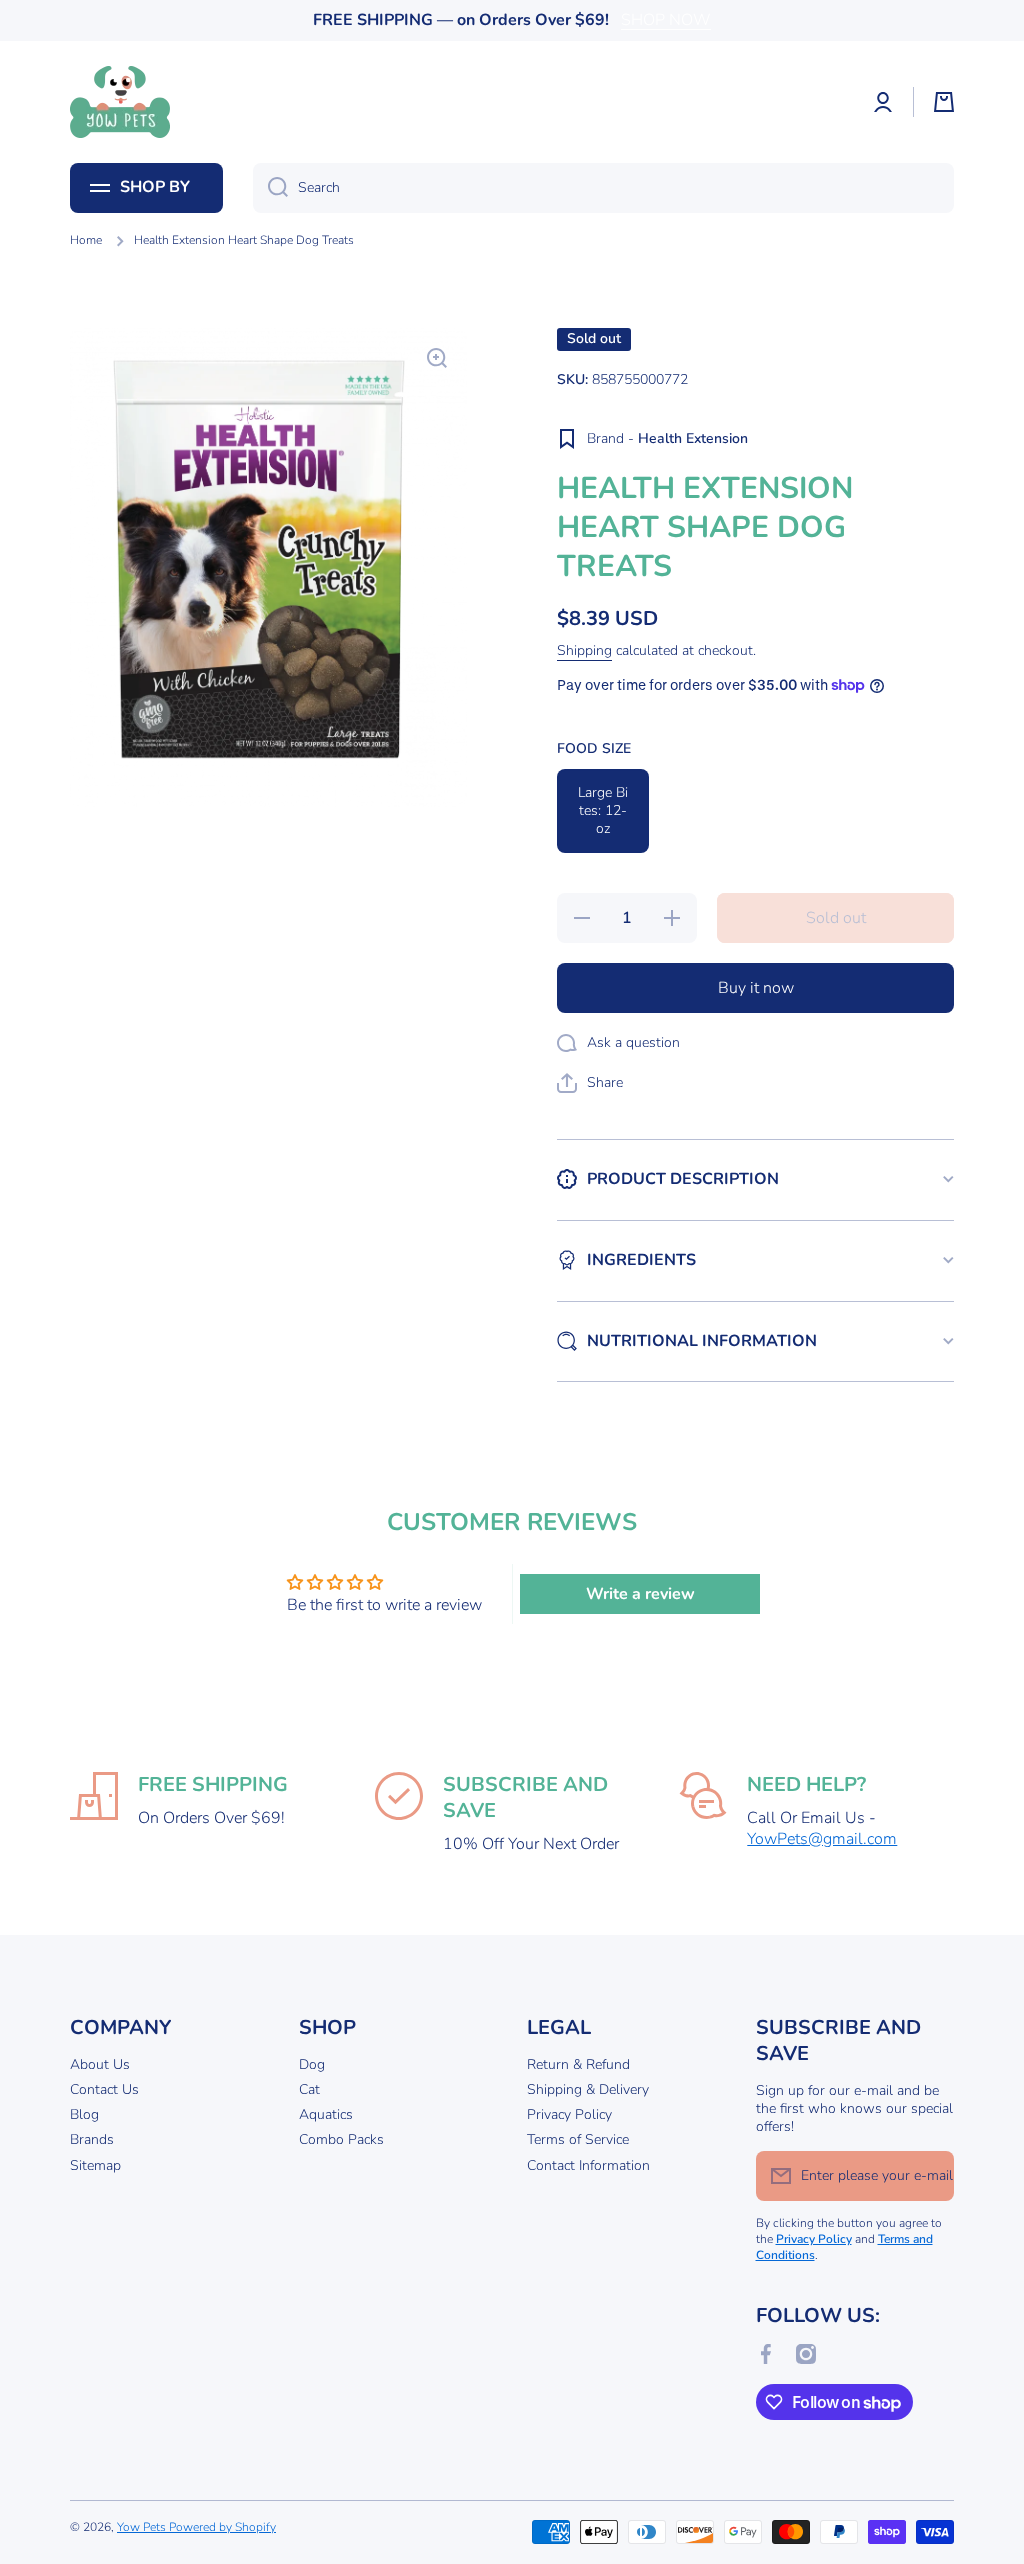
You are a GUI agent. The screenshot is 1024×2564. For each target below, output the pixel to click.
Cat (309, 2089)
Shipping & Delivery (588, 2089)
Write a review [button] (640, 1594)
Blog (84, 2114)
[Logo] (120, 102)
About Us (100, 2064)
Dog (312, 2064)
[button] (944, 102)
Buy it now (756, 988)
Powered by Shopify (222, 2527)
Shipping (584, 651)
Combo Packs (341, 2139)
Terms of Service (578, 2139)
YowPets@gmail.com (822, 1839)
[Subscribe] (929, 2176)
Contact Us (104, 2089)
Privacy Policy (569, 2114)
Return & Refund (578, 2064)
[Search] (270, 188)
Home (86, 240)
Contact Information (588, 2165)
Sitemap (95, 2165)
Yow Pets (143, 2527)
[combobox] (603, 188)
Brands (92, 2139)
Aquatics (326, 2114)
